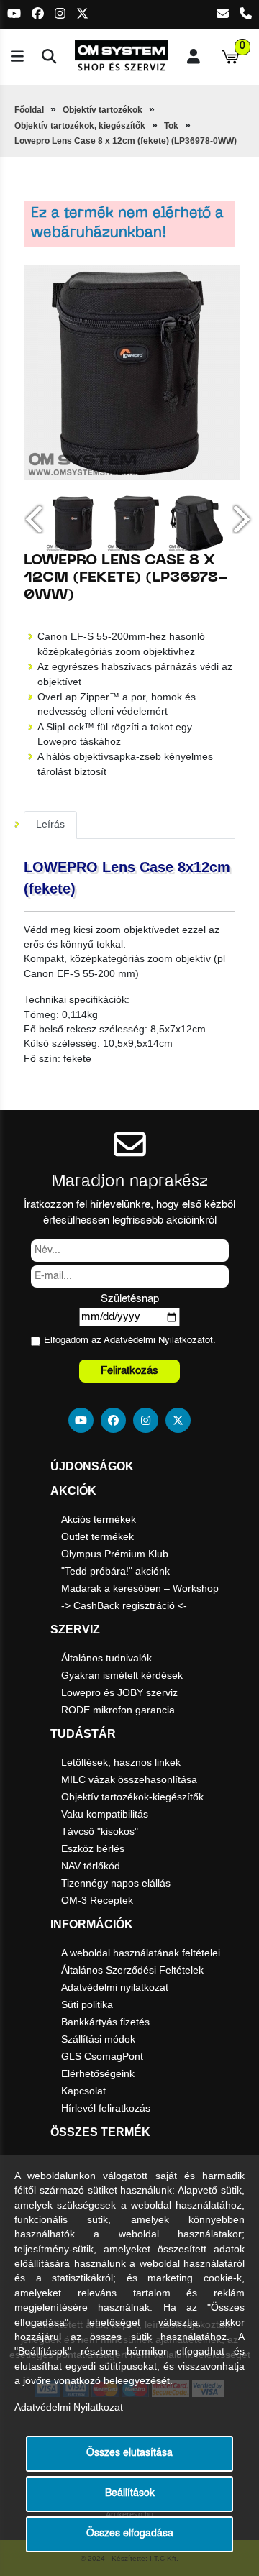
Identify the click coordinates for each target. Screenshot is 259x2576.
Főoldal (29, 110)
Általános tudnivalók (106, 1658)
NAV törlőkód (91, 1866)
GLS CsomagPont (102, 2056)
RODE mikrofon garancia (118, 1710)
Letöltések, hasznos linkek (121, 1762)
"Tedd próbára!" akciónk (115, 1571)
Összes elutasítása (129, 2453)
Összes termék (100, 2132)
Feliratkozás (129, 1371)
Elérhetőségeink (98, 2073)
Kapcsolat (83, 2091)
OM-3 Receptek (97, 1900)
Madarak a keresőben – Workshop (140, 1588)
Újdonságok (92, 1466)
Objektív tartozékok (103, 110)
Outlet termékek (97, 1536)
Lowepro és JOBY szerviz (119, 1692)
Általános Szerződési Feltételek (132, 1970)
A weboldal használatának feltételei (141, 1953)
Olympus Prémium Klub (115, 1554)
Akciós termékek (99, 1519)
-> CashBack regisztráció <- (124, 1605)
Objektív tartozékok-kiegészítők (132, 1797)
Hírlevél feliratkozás (106, 2108)
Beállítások (130, 2494)
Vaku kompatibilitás (105, 1814)
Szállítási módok (98, 2039)
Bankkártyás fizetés (105, 2022)
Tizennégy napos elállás (116, 1883)
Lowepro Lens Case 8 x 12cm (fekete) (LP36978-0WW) (126, 141)
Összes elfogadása (130, 2534)
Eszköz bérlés (93, 1848)
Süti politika (87, 2004)
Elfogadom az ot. (130, 1340)
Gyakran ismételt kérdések (122, 1675)
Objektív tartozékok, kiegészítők (80, 126)
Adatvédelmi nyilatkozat (115, 1987)
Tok (171, 126)
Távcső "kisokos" (100, 1831)
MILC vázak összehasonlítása (129, 1779)
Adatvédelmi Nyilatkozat (154, 1340)
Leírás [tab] (50, 824)
